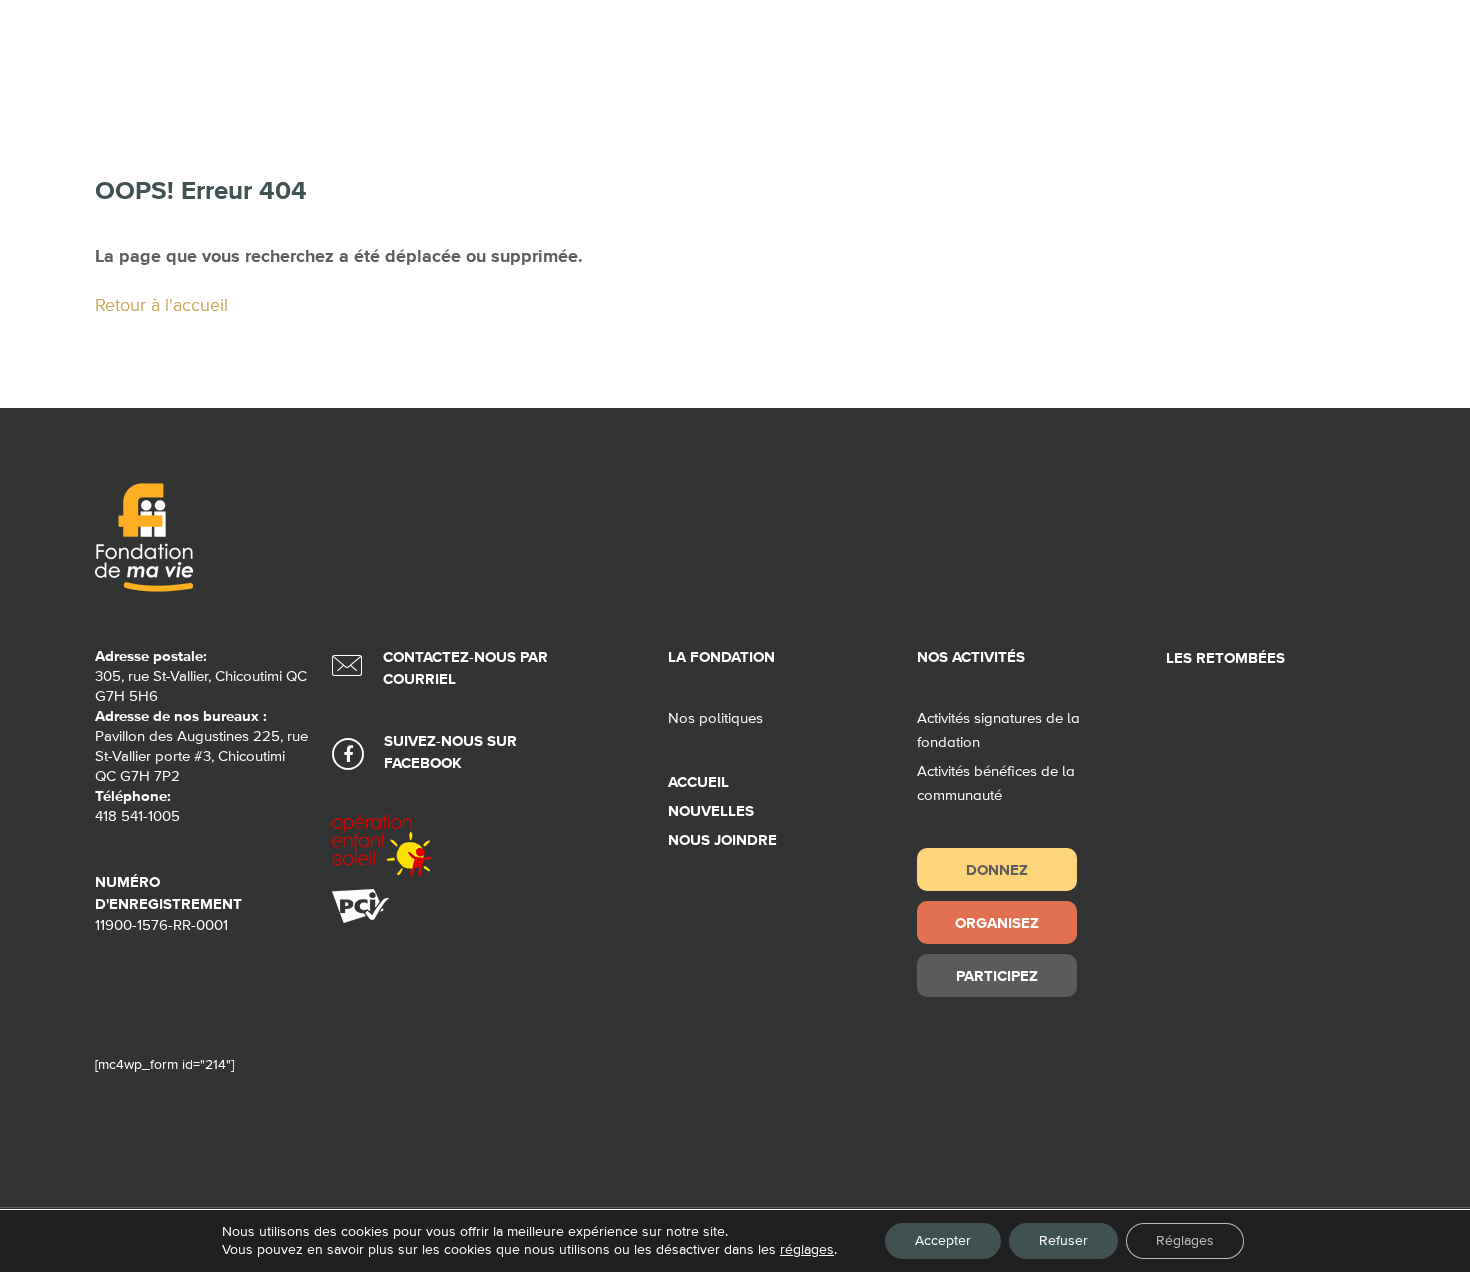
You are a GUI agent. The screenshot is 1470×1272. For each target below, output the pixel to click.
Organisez (997, 922)
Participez (997, 975)
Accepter (943, 1241)
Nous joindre (722, 840)
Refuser (1063, 1241)
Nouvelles (711, 811)
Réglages (1185, 1241)
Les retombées (1225, 658)
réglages (807, 1250)
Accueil (698, 782)
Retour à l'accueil (161, 306)
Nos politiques (715, 718)
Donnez (997, 869)
